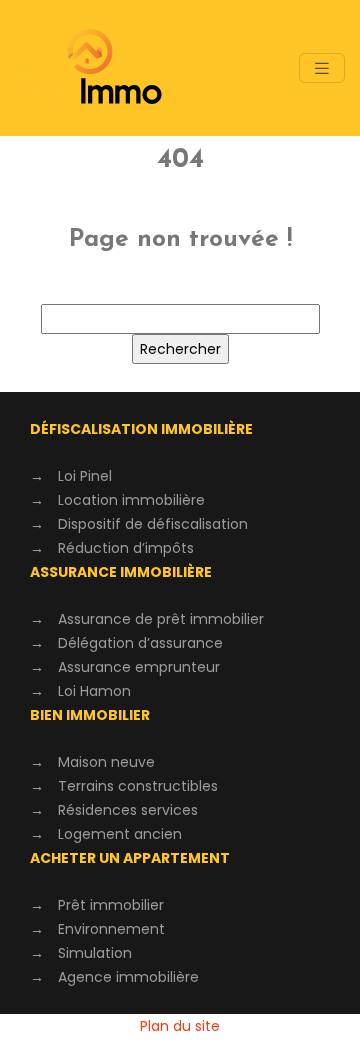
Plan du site (180, 1026)
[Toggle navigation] (322, 68)
